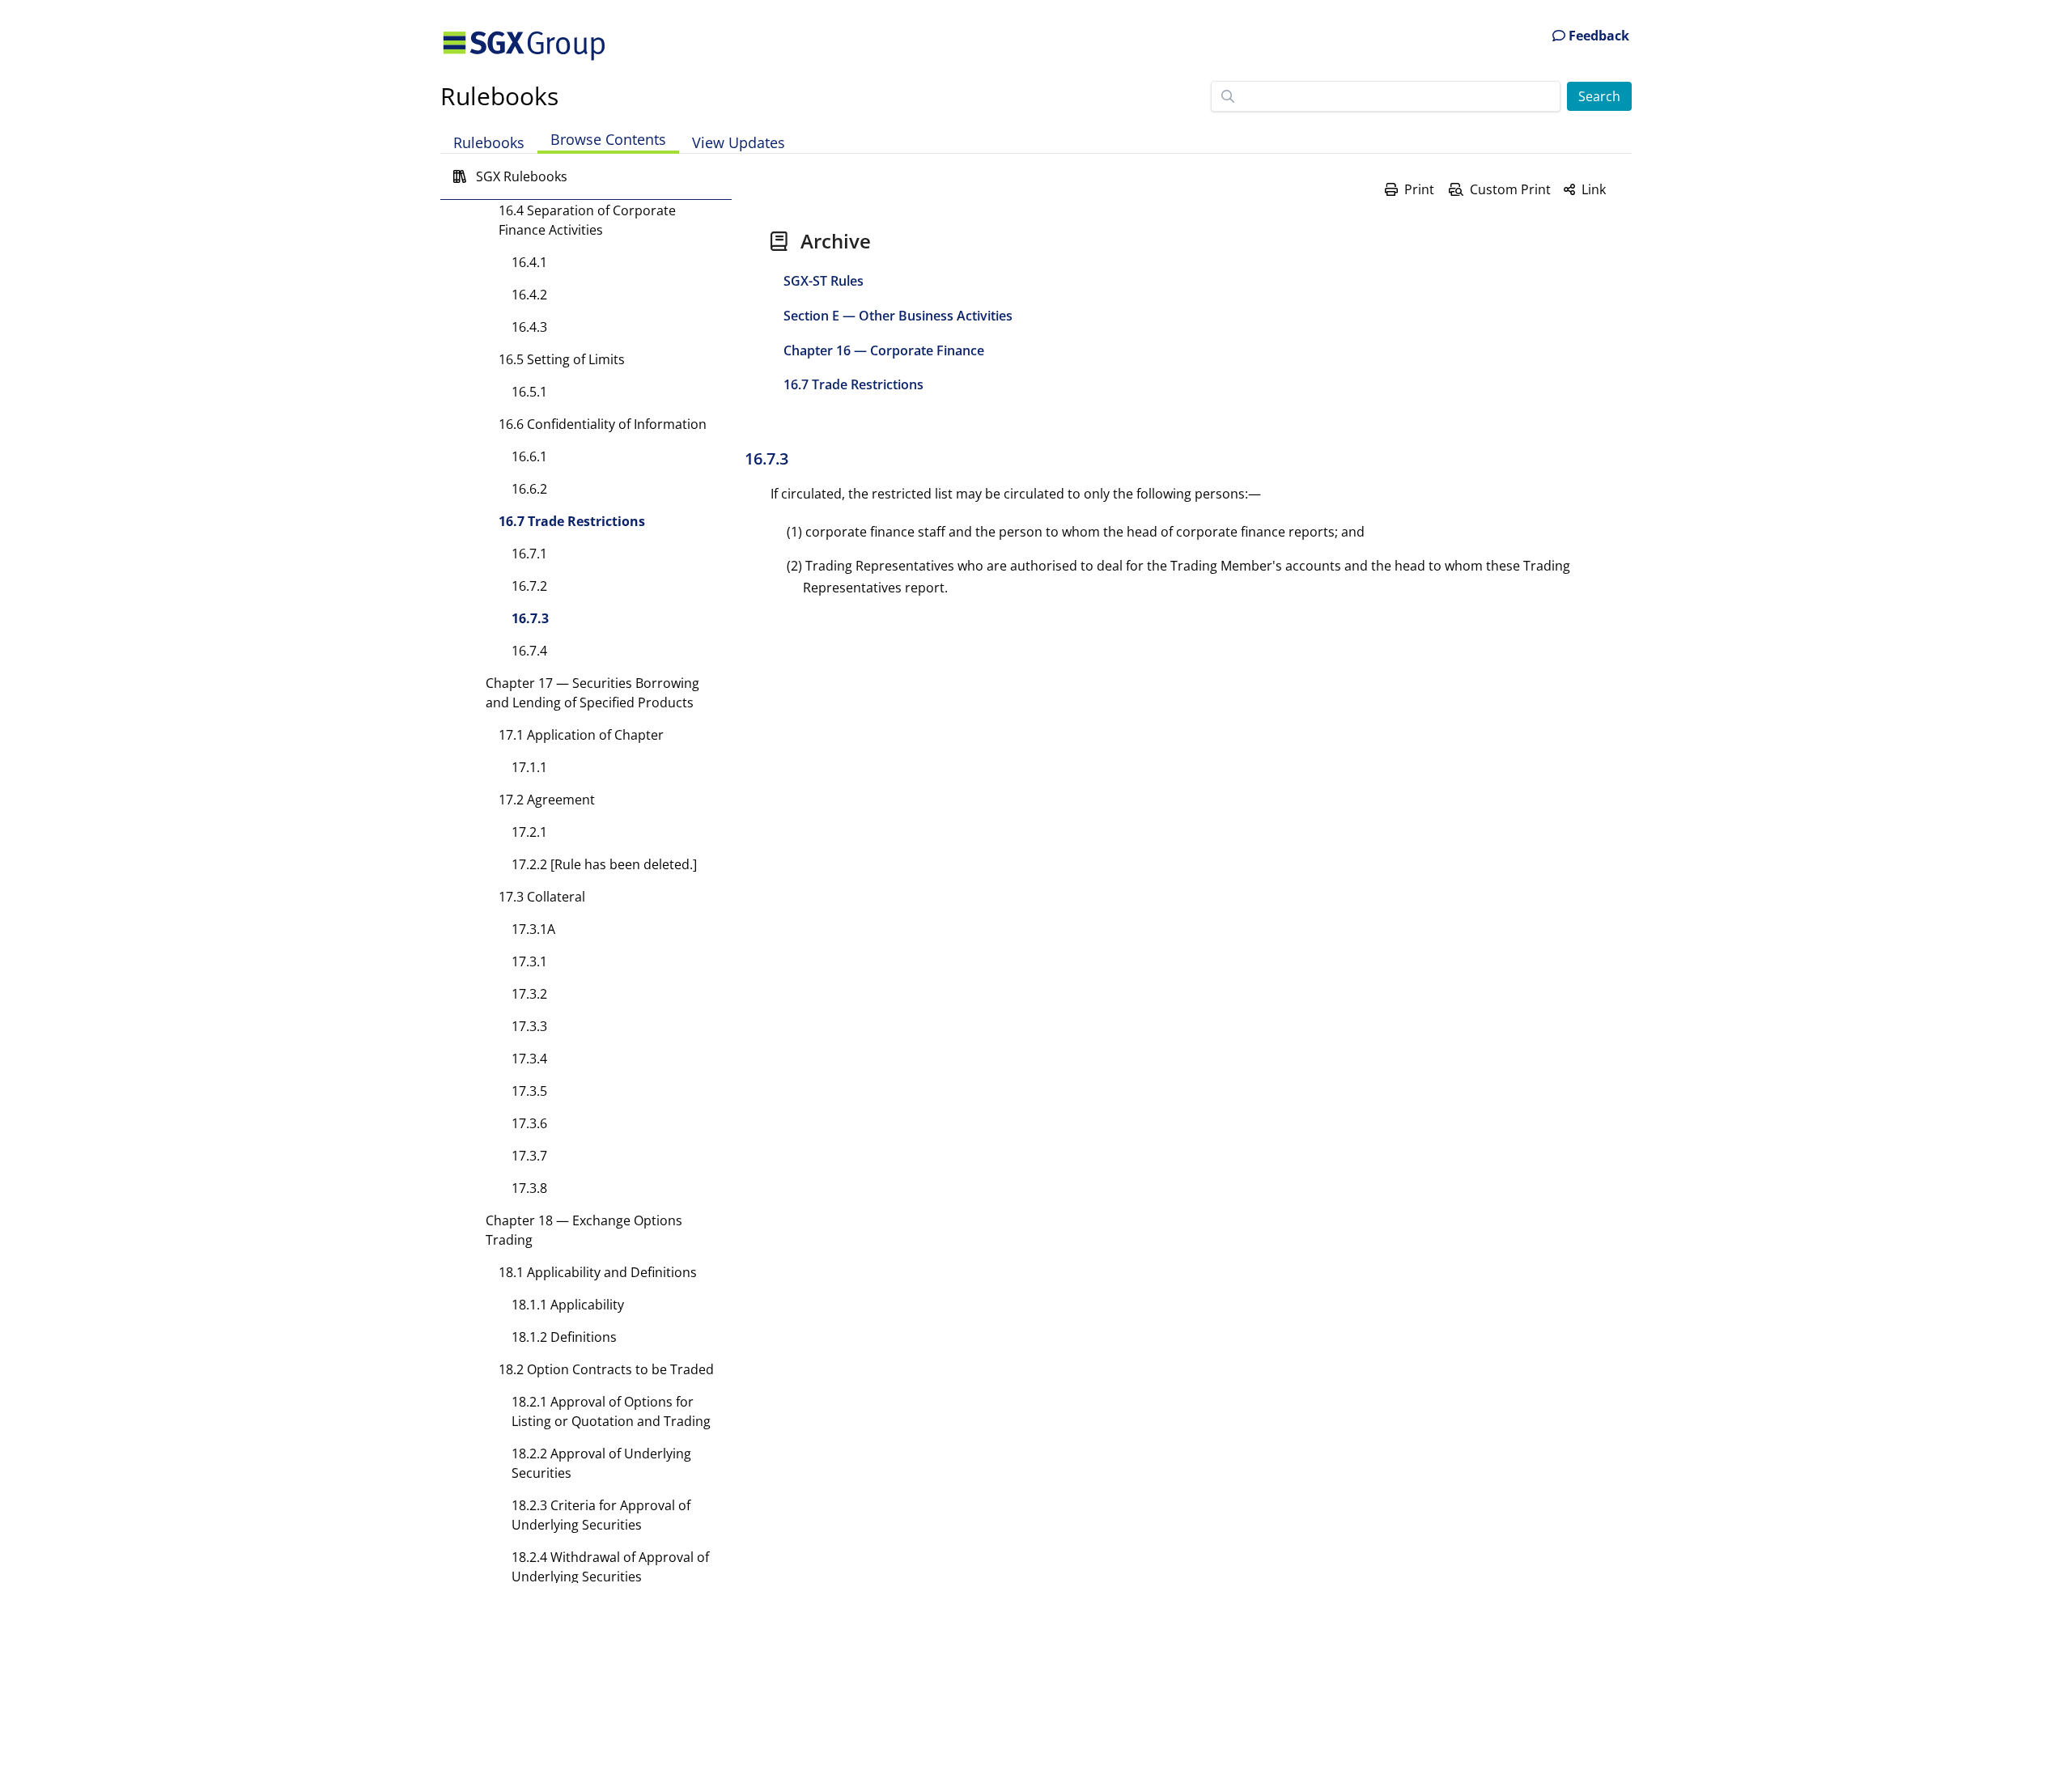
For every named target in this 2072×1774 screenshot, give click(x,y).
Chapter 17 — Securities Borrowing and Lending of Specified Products (592, 693)
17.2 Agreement (547, 800)
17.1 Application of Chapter (581, 735)
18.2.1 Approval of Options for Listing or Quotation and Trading (611, 1411)
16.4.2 (529, 295)
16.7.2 (529, 586)
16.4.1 (529, 262)
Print (1419, 189)
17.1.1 (529, 767)
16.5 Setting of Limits (562, 359)
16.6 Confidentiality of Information (603, 424)
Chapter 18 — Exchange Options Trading (584, 1230)
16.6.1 (529, 456)
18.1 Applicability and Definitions (598, 1272)
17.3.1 (529, 961)
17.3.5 (529, 1091)
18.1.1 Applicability (568, 1305)
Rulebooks (499, 96)
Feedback (1597, 36)
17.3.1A (533, 929)
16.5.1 (529, 392)
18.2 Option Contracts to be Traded (606, 1369)
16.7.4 (529, 651)
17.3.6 (529, 1123)
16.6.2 (529, 489)
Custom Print (1510, 189)
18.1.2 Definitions (564, 1337)
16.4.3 (529, 327)
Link (1594, 189)
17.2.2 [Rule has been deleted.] (604, 864)
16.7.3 (530, 618)
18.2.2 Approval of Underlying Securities (601, 1463)
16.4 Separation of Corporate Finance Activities (587, 220)
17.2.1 (529, 832)
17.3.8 (529, 1188)
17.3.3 (529, 1026)
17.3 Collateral (542, 897)
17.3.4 (529, 1059)
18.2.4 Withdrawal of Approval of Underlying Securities (610, 1567)
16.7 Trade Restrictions (572, 521)
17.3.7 (529, 1156)
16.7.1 (529, 554)
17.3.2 (529, 994)
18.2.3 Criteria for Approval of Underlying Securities (601, 1515)
